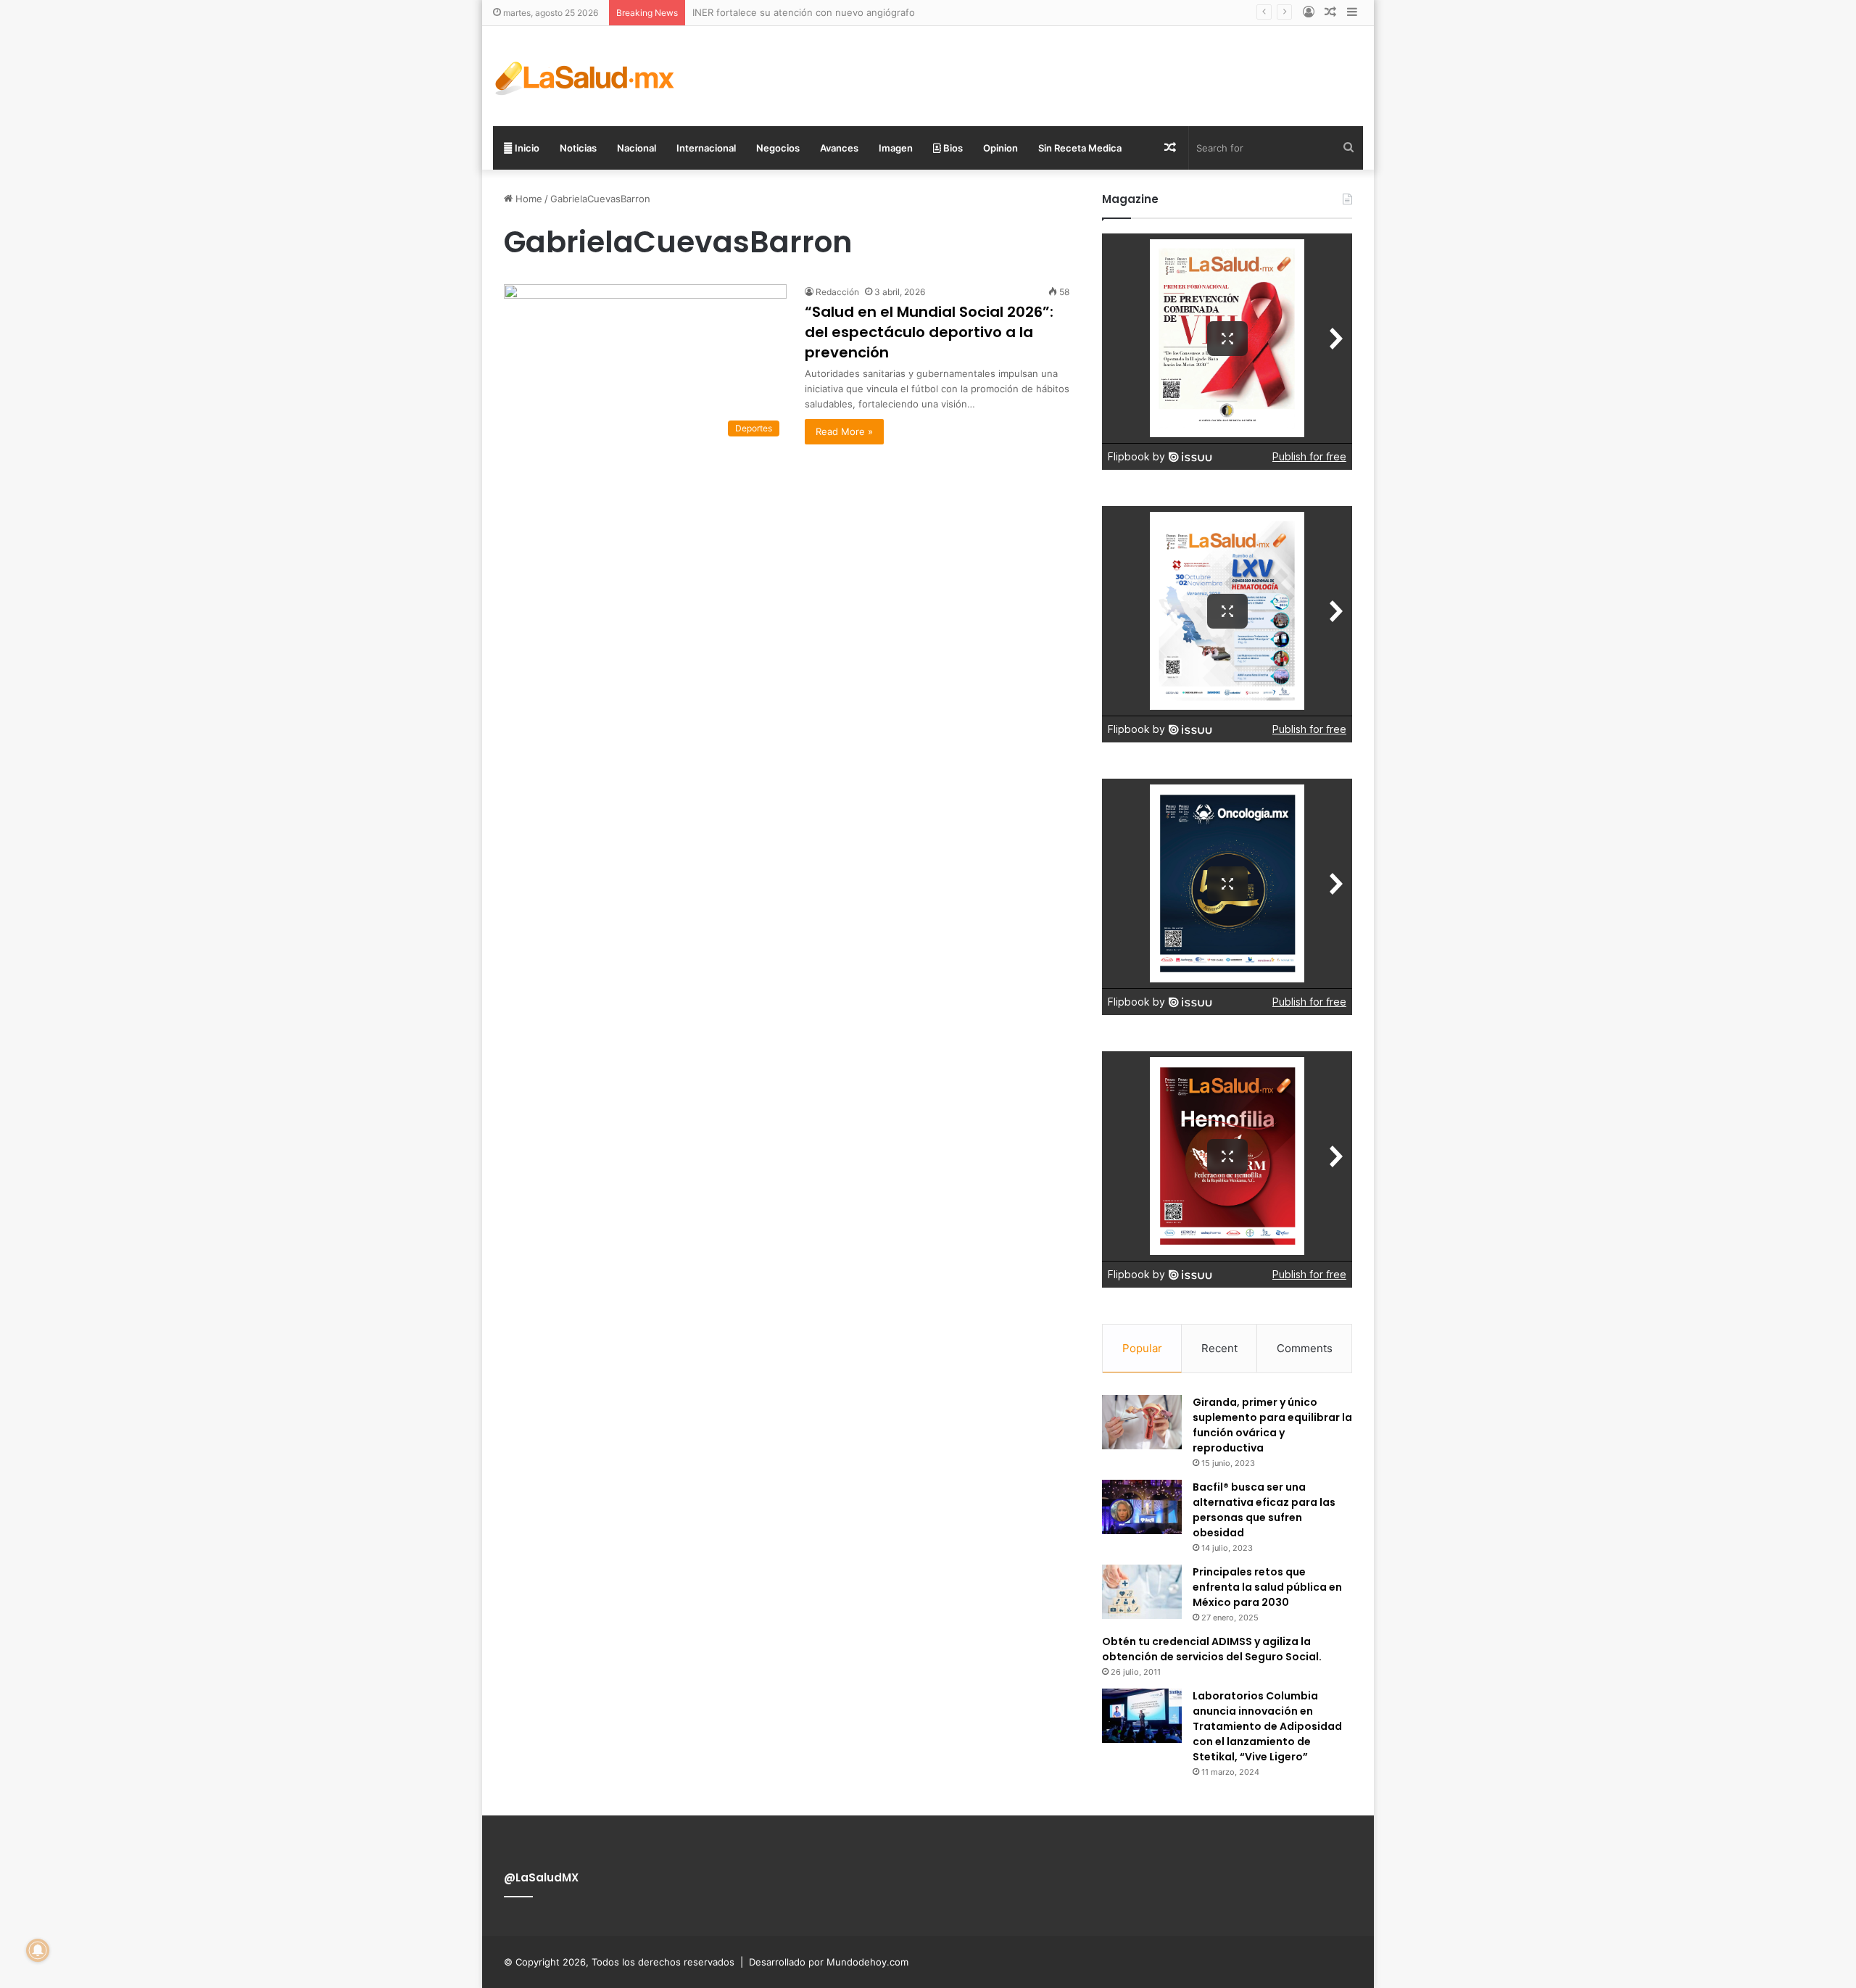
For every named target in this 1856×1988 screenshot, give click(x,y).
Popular (1142, 1348)
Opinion (1000, 148)
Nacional (637, 148)
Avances (839, 148)
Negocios (778, 148)
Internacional (706, 148)
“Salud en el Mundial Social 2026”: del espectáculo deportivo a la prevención (929, 332)
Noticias (578, 148)
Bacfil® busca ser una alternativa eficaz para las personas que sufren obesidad (1264, 1510)
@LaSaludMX (541, 1877)
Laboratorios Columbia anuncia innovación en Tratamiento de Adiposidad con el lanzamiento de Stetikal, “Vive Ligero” (1267, 1726)
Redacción (837, 292)
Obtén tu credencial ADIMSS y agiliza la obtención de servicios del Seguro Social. (1212, 1649)
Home (527, 199)
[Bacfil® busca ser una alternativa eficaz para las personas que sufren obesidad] (1142, 1507)
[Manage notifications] (38, 1950)
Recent (1219, 1348)
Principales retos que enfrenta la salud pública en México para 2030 (1267, 1587)
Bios (952, 148)
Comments (1305, 1348)
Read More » (844, 431)
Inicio (526, 148)
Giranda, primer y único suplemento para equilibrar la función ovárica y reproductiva (1272, 1425)
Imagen (896, 148)
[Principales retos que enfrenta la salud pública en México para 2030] (1142, 1592)
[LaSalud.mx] (585, 76)
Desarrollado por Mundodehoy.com (829, 1962)
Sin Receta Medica (1080, 148)
